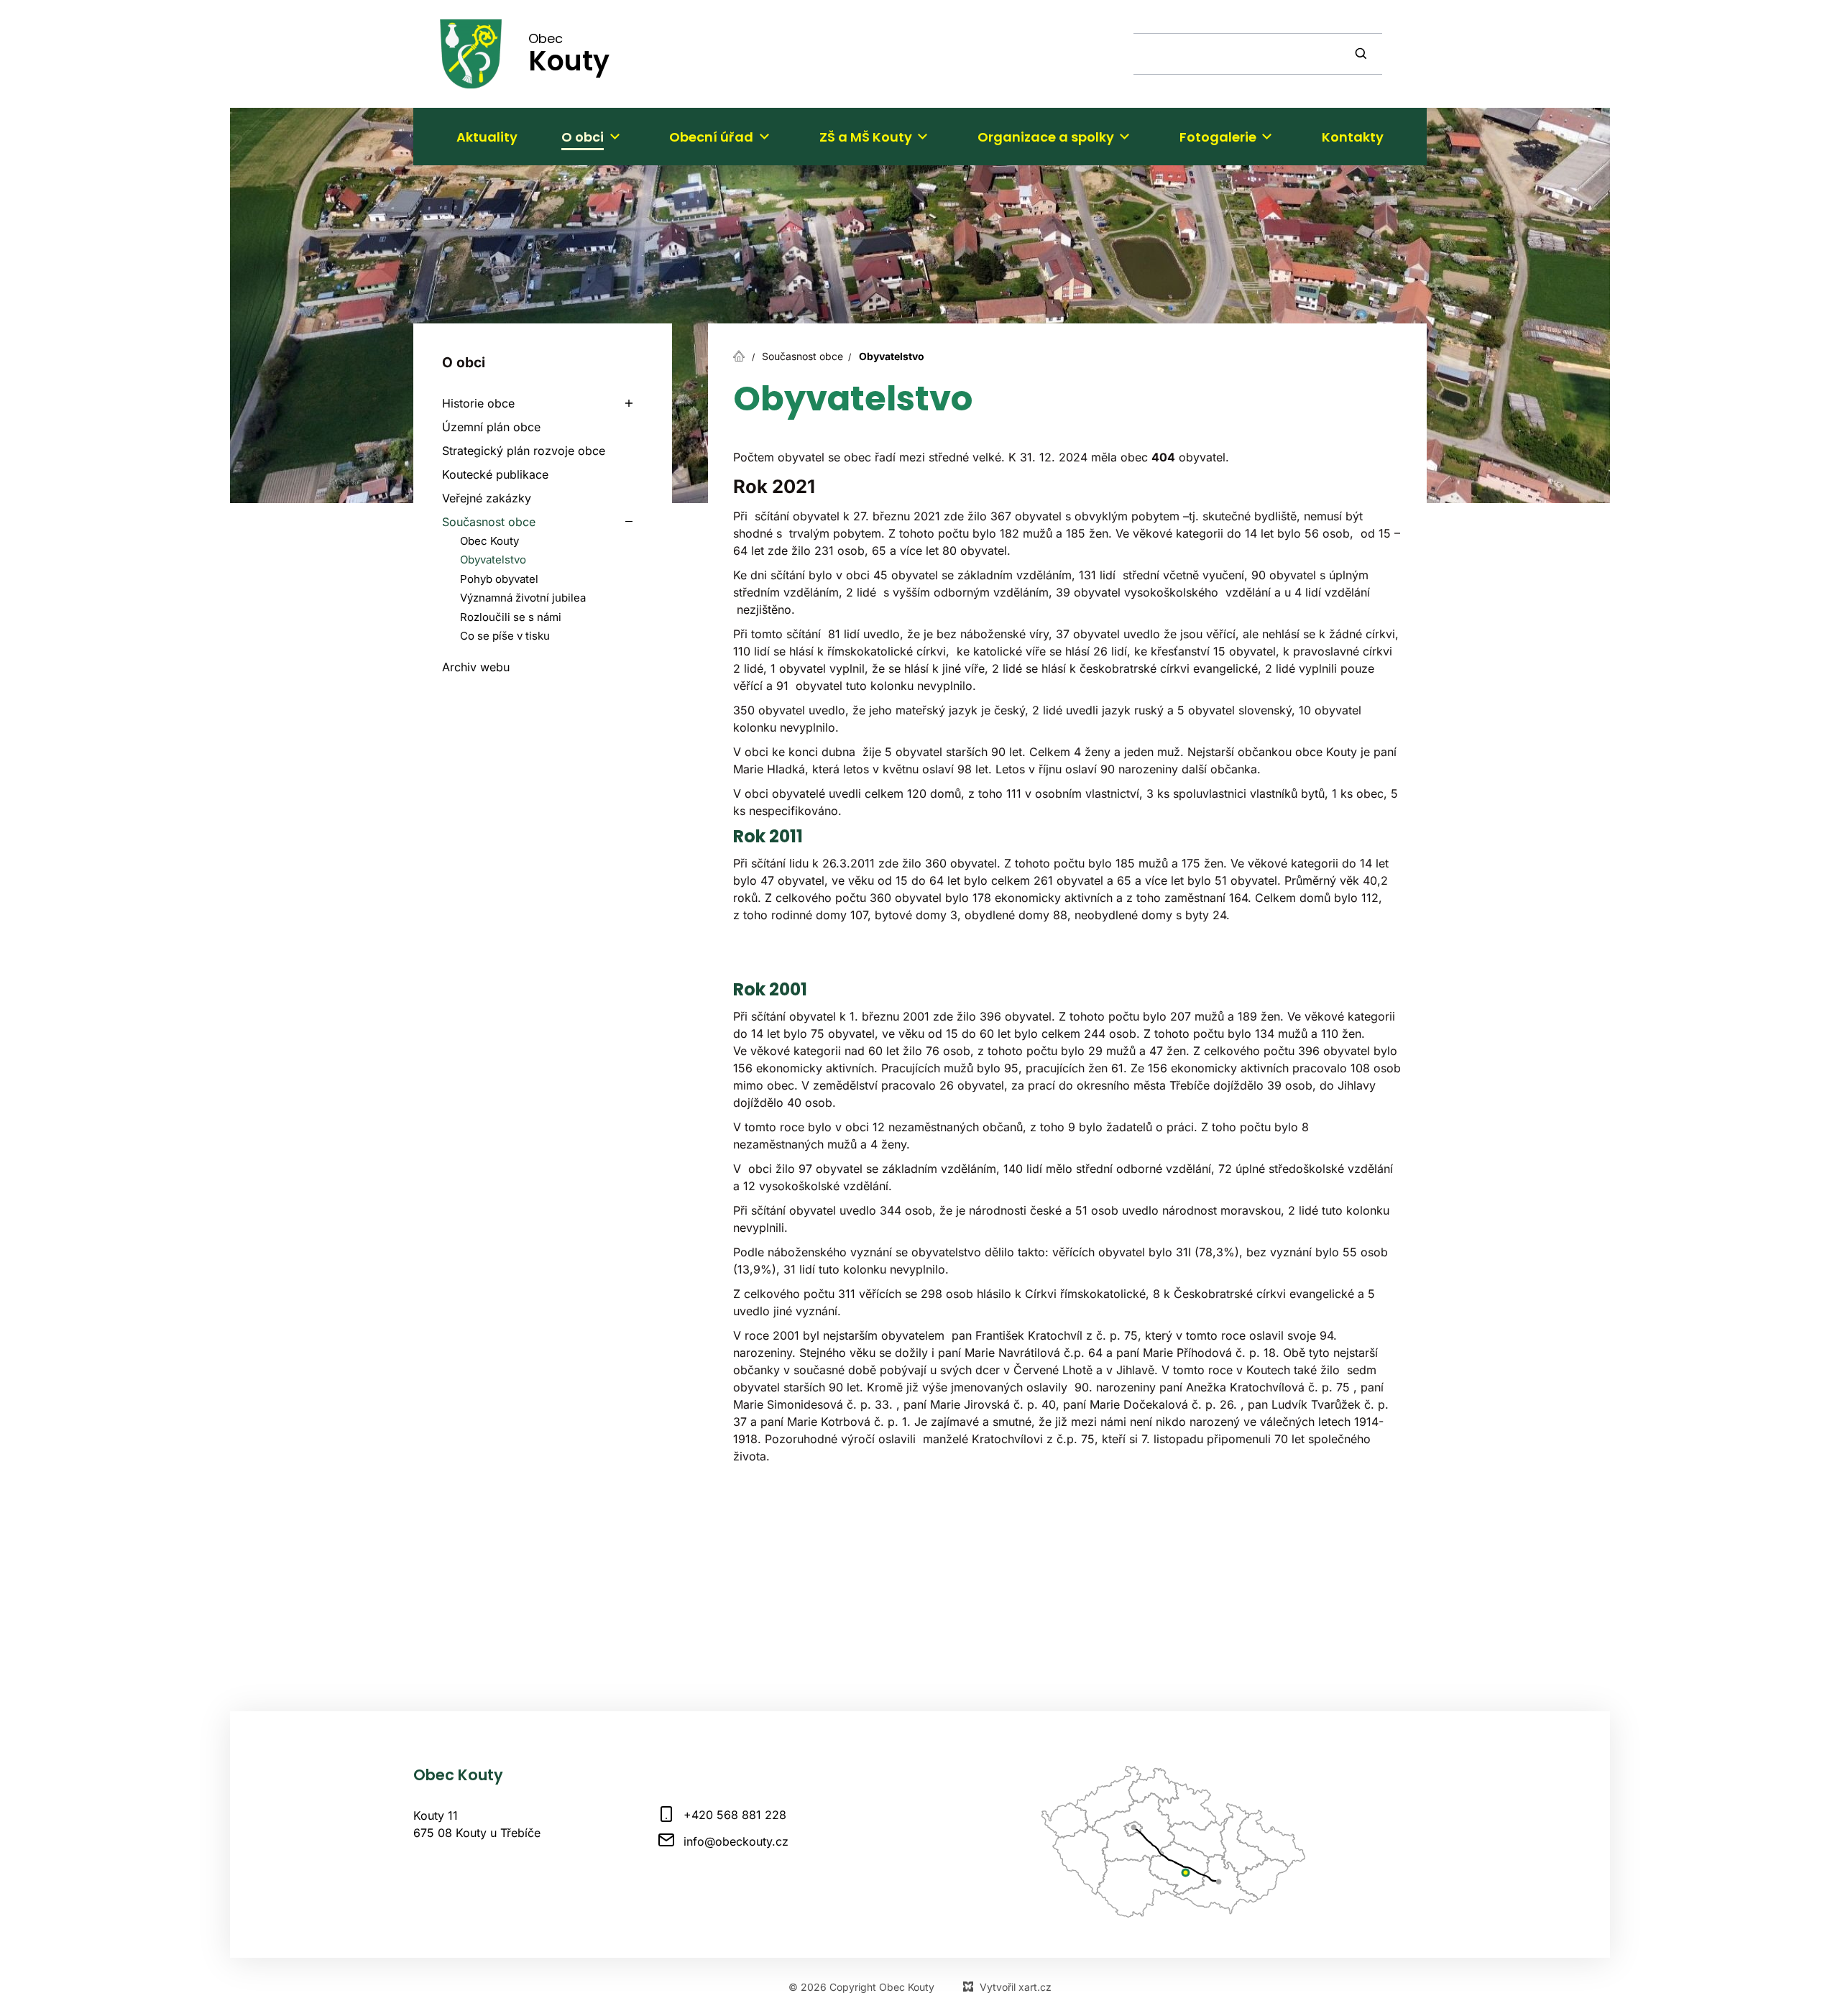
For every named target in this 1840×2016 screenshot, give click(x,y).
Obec (569, 53)
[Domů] (742, 354)
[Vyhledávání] (1258, 54)
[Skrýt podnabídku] (629, 522)
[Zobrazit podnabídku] (615, 137)
